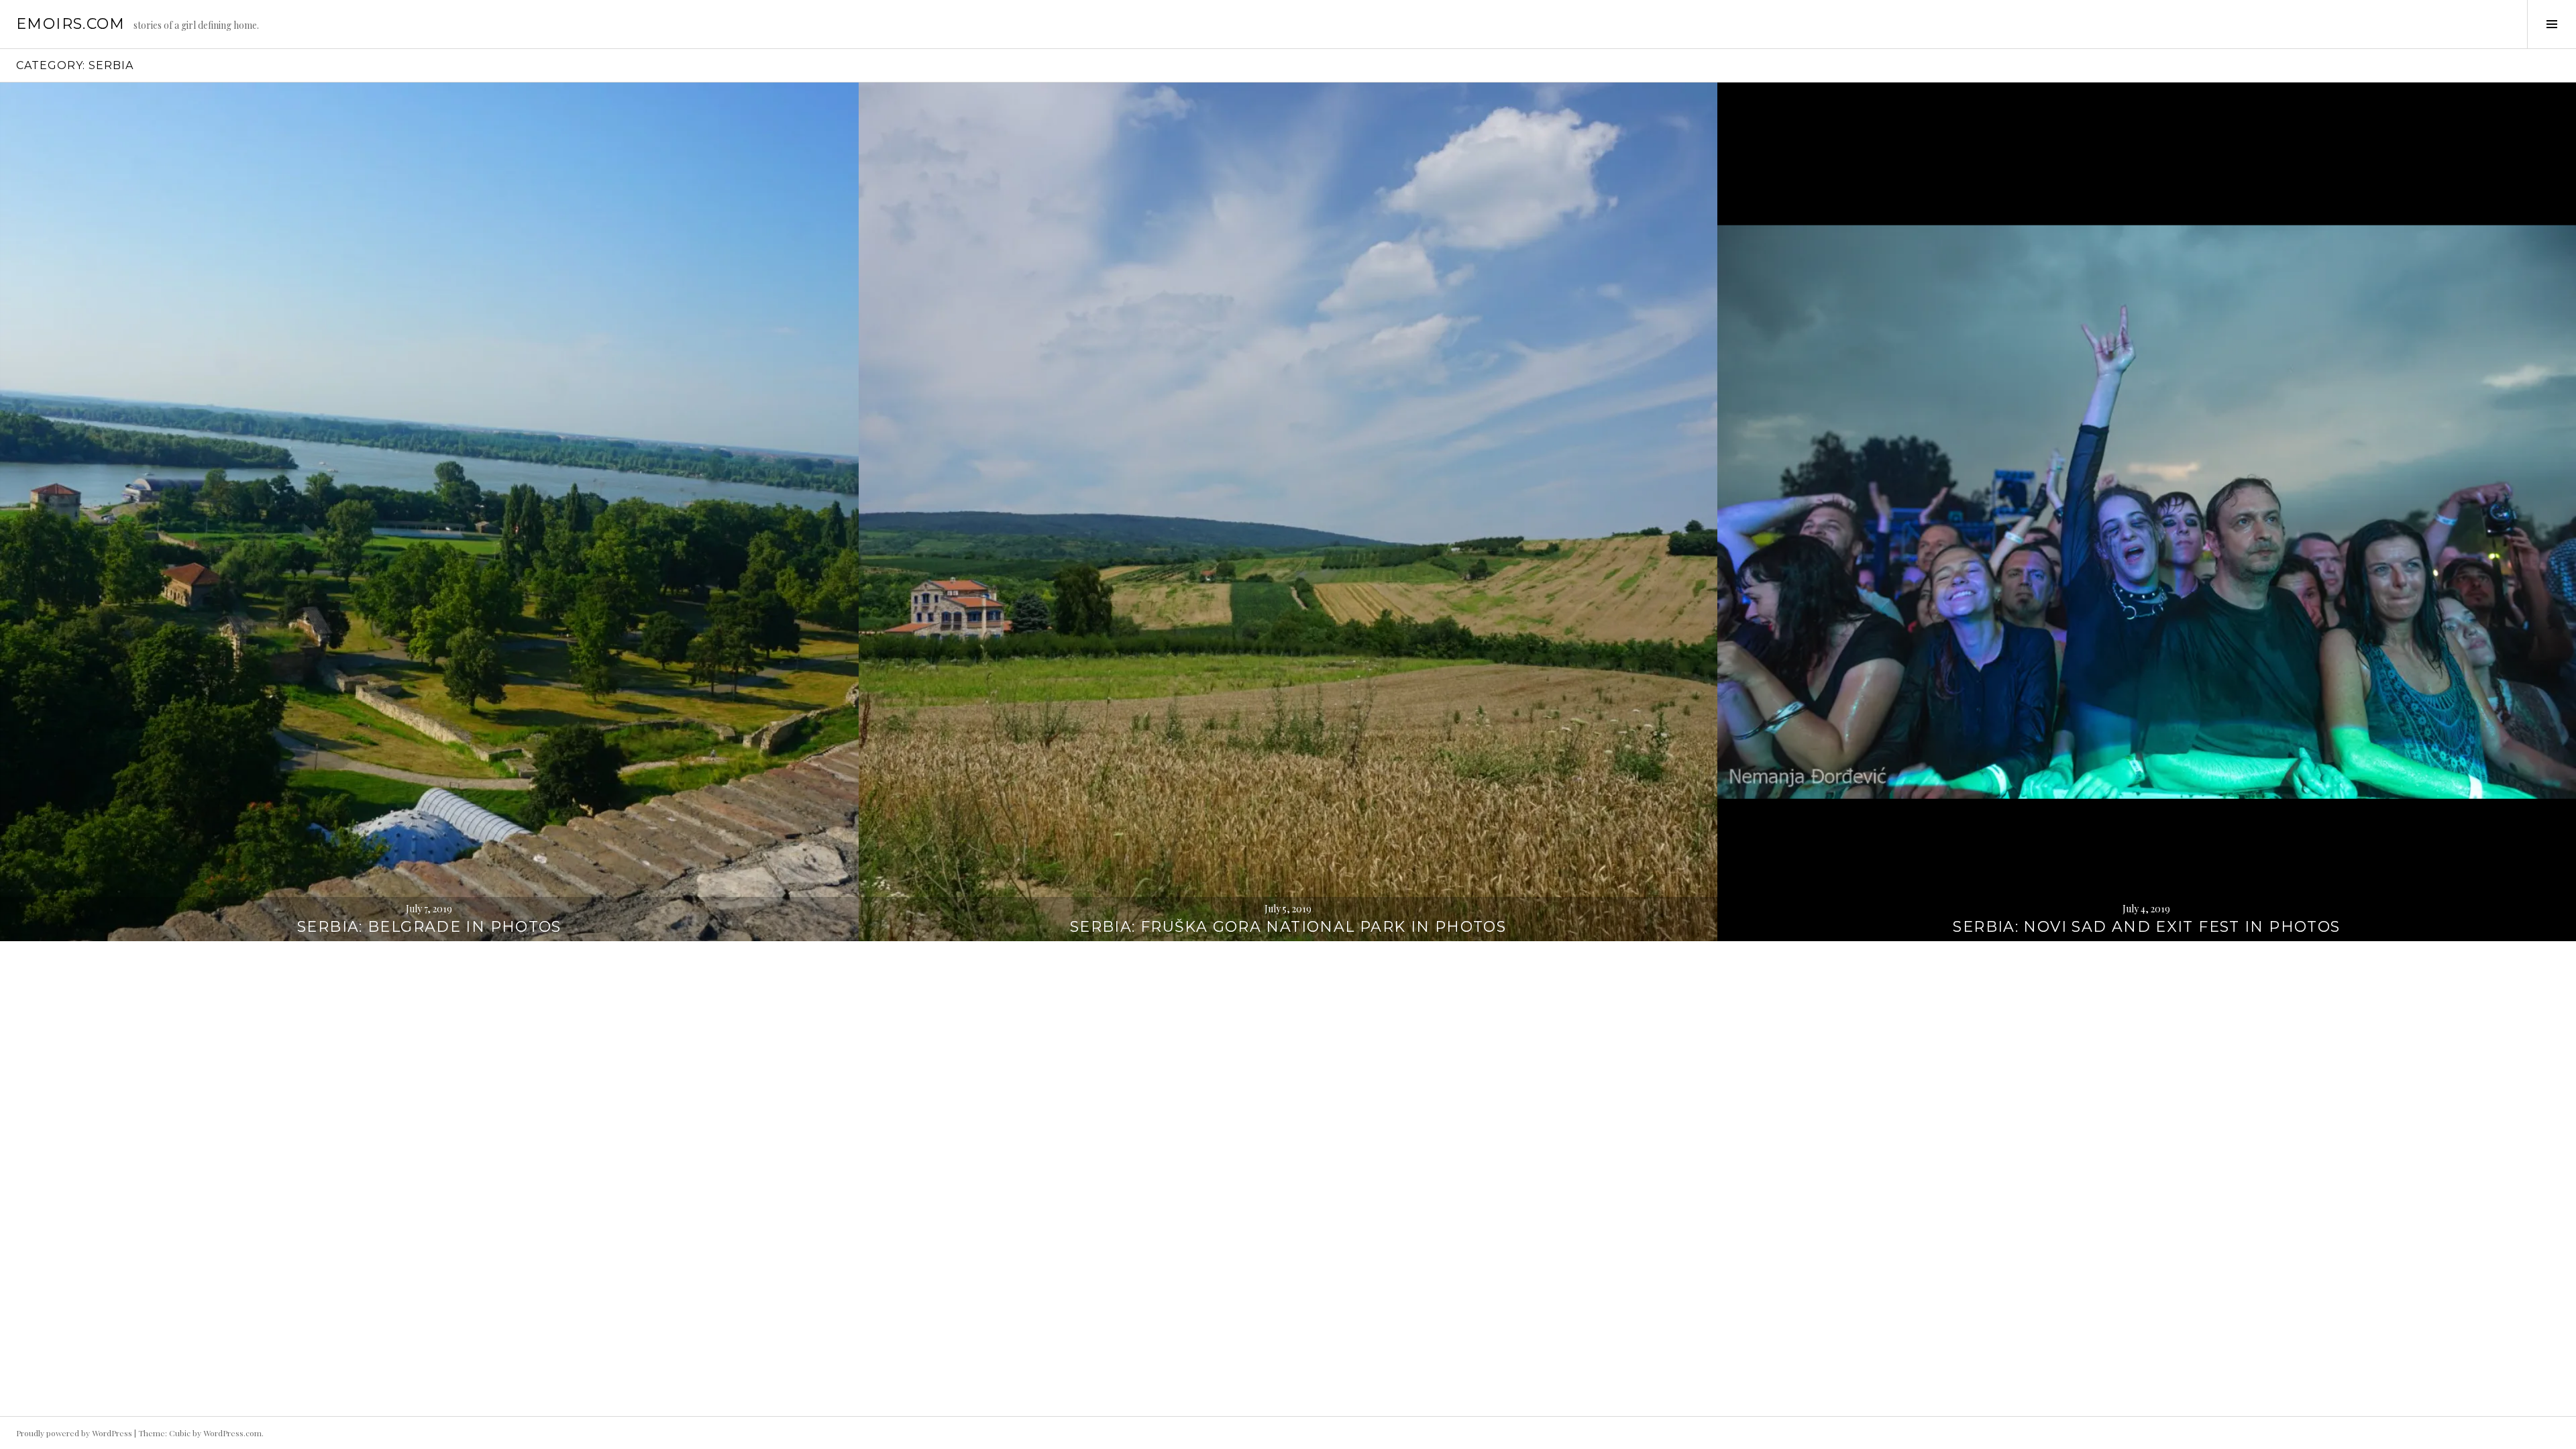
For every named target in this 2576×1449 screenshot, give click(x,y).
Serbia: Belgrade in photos (429, 927)
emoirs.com (71, 24)
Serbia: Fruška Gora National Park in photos (1288, 927)
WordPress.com (232, 1433)
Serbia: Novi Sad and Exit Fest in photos (2146, 927)
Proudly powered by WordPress (74, 1433)
